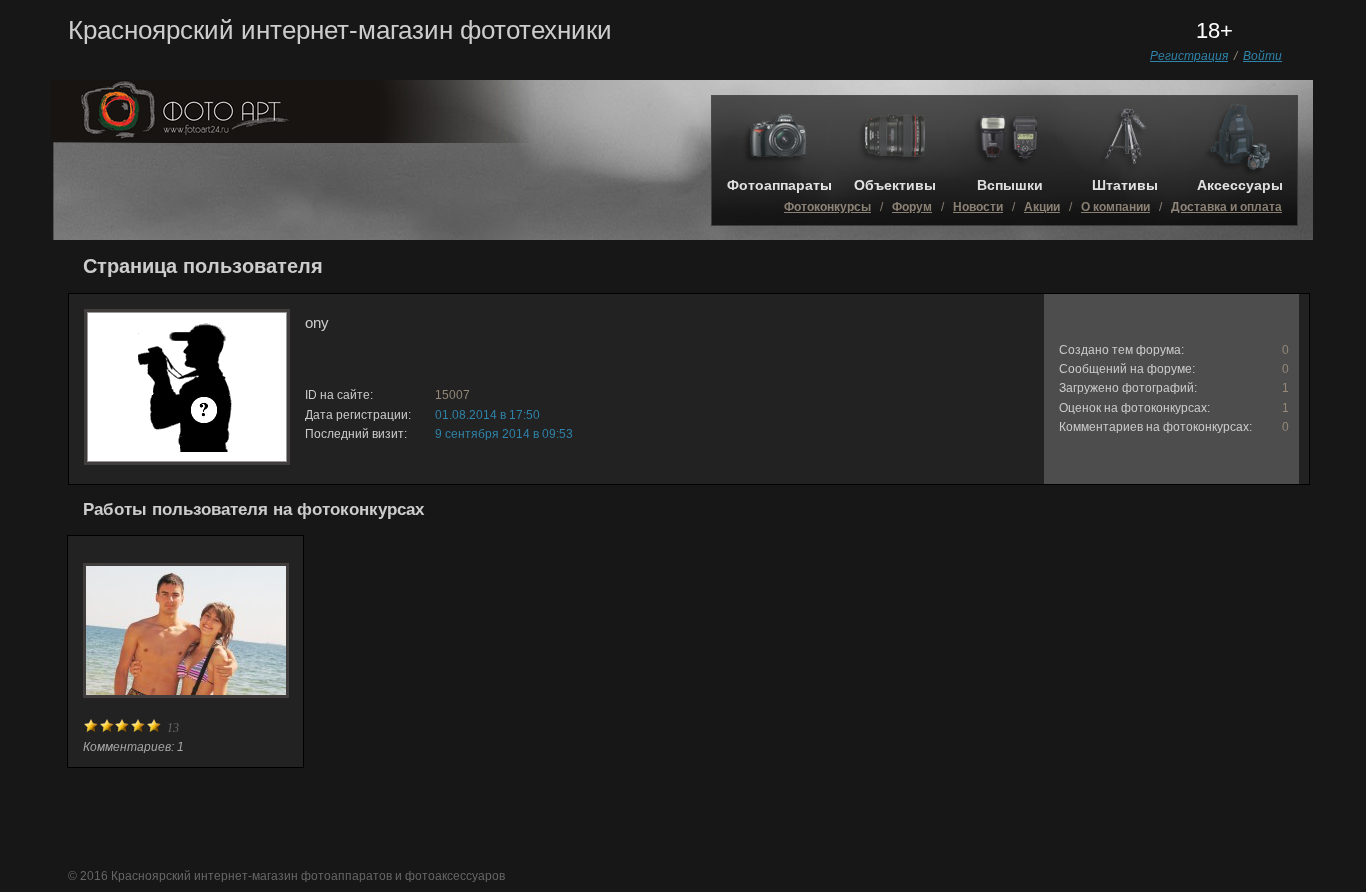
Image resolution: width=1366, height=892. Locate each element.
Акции (1042, 207)
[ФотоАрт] (293, 137)
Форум (912, 207)
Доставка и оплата (1226, 207)
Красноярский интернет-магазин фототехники (340, 30)
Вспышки (1010, 185)
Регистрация (1189, 56)
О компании (1115, 207)
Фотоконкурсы (827, 207)
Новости (978, 207)
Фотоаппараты (779, 185)
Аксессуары (1240, 185)
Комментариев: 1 (133, 747)
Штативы (1125, 185)
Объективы (895, 185)
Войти (1262, 56)
